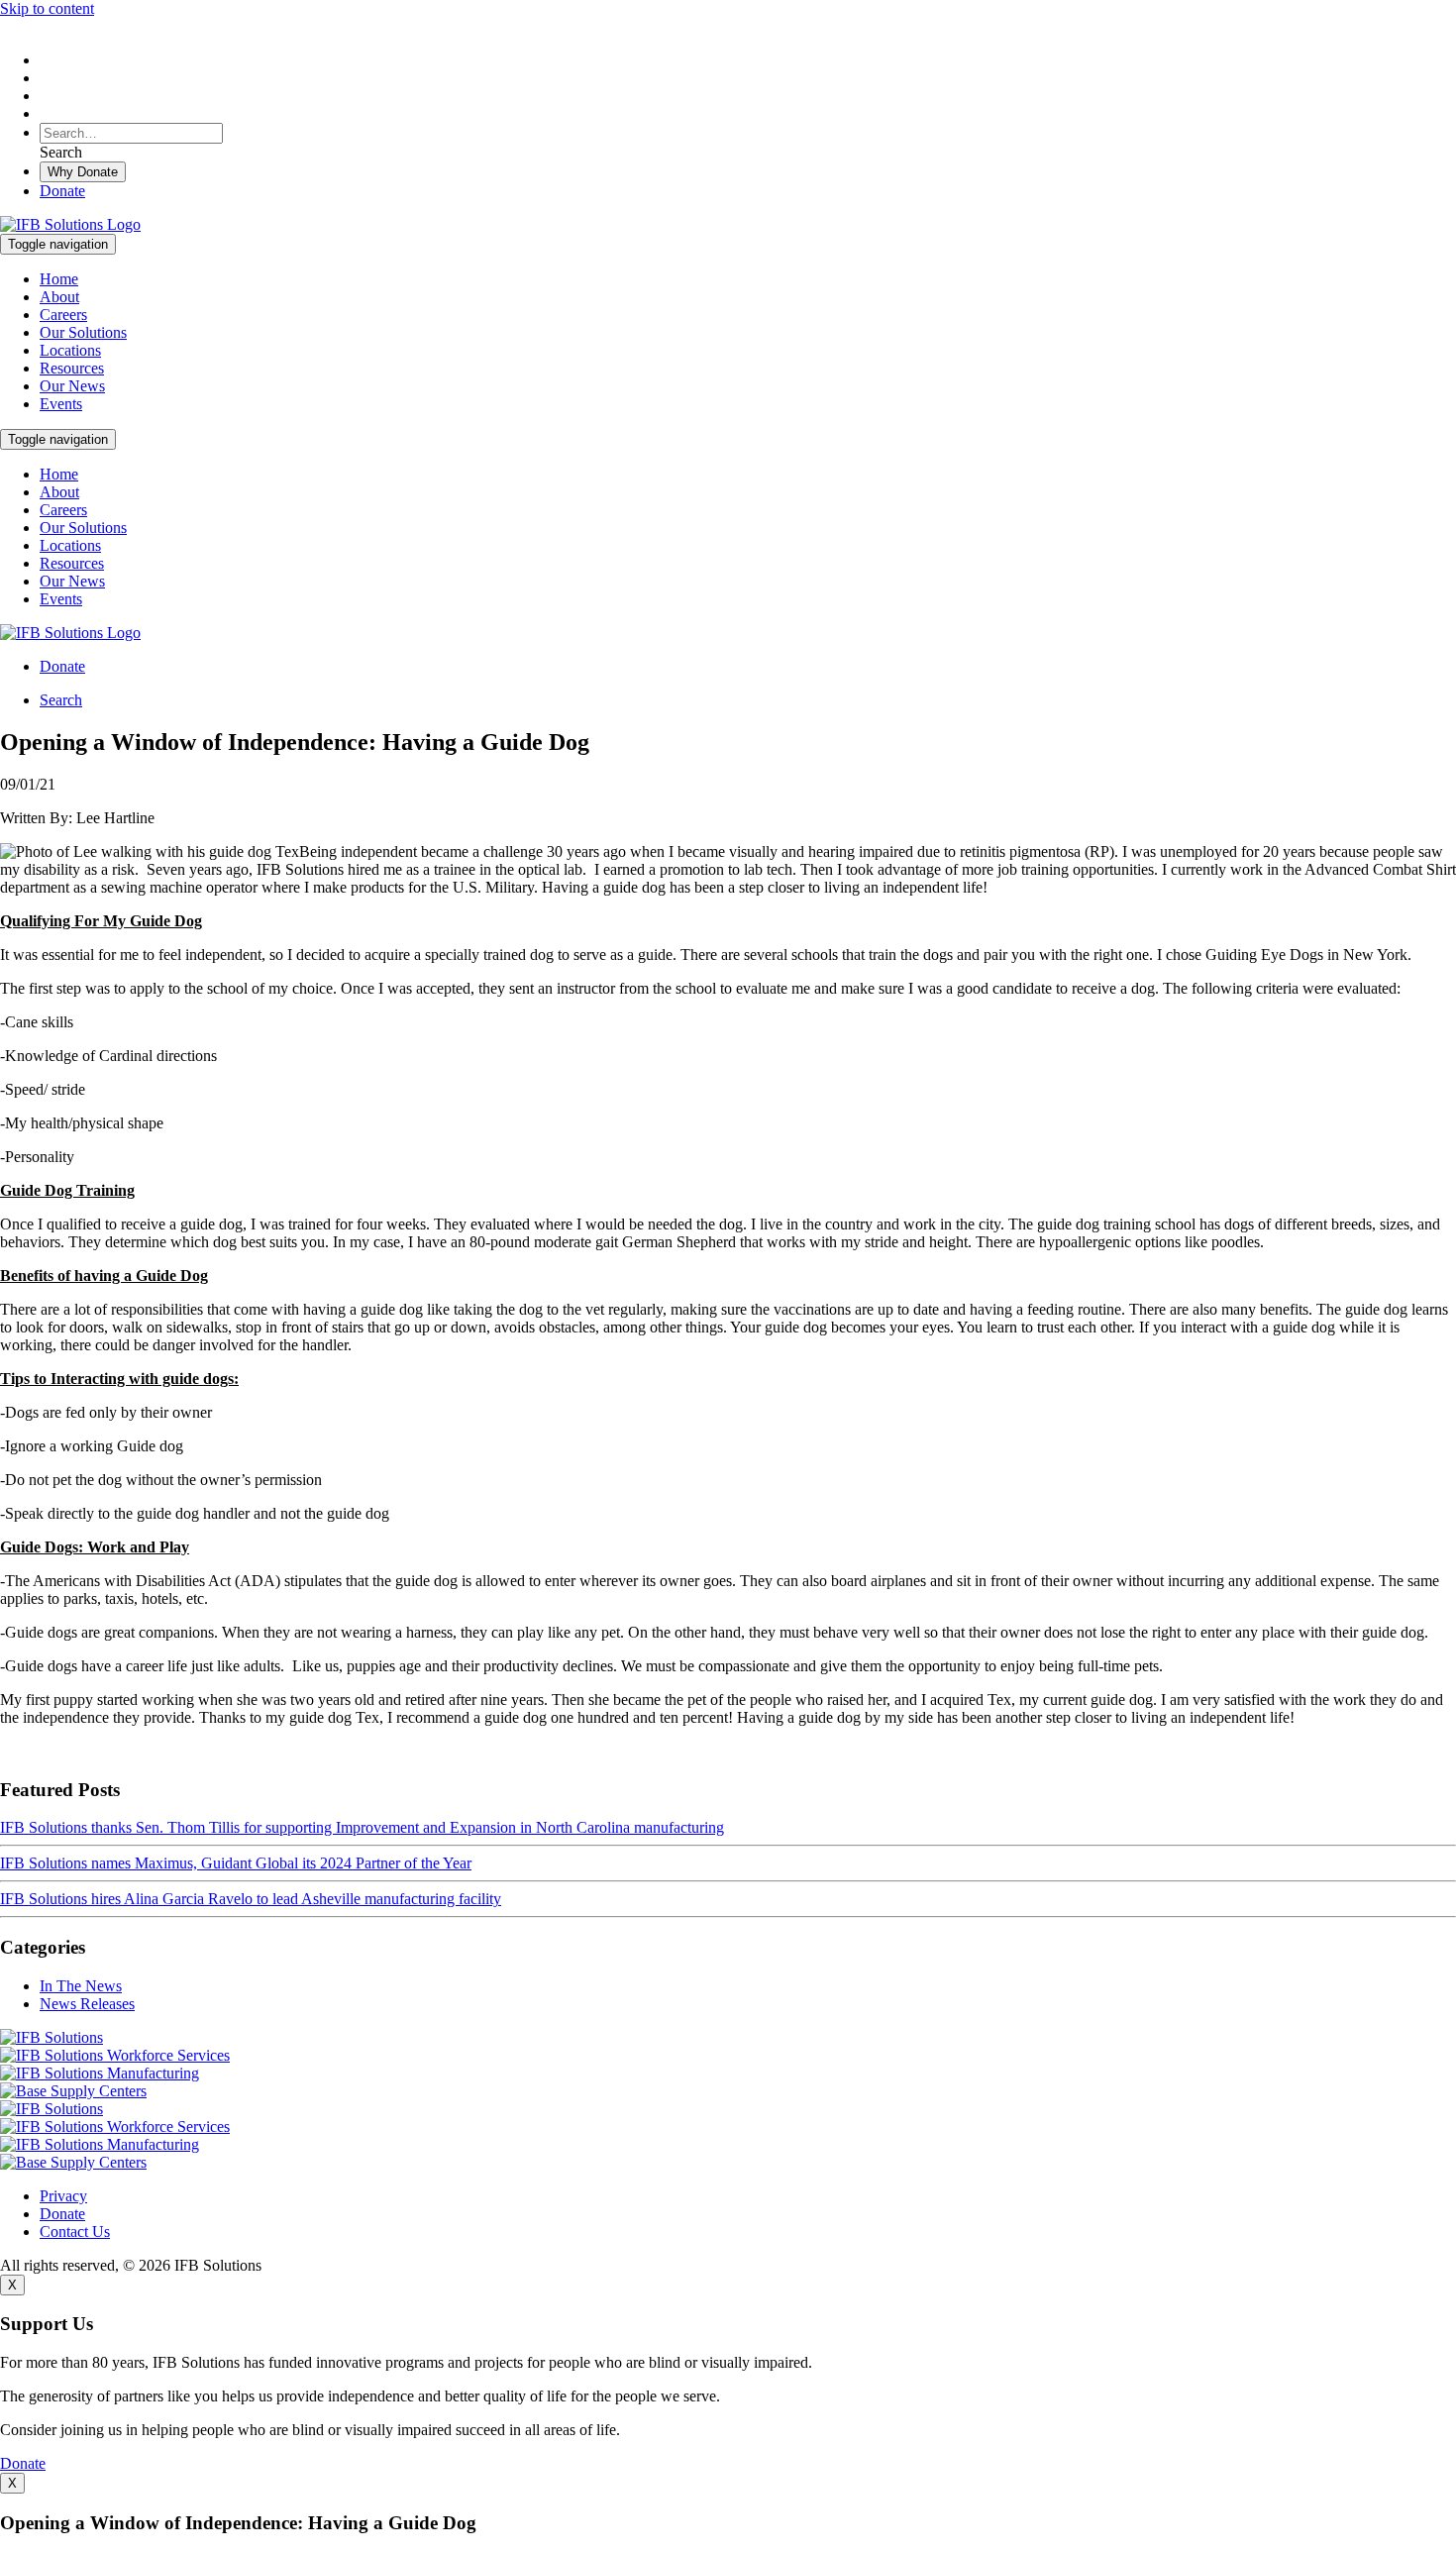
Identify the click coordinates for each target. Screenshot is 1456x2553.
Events (61, 404)
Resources (72, 368)
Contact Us (75, 2232)
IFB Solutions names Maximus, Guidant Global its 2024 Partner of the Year (236, 1863)
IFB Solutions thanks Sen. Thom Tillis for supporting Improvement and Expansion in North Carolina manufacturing (362, 1827)
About (59, 297)
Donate (62, 191)
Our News (72, 386)
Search (61, 700)
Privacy (63, 2196)
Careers (63, 315)
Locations (70, 350)
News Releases (87, 2004)
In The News (81, 1986)
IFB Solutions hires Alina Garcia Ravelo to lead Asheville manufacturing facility (251, 1899)
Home (59, 279)
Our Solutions (83, 332)
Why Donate (83, 172)
